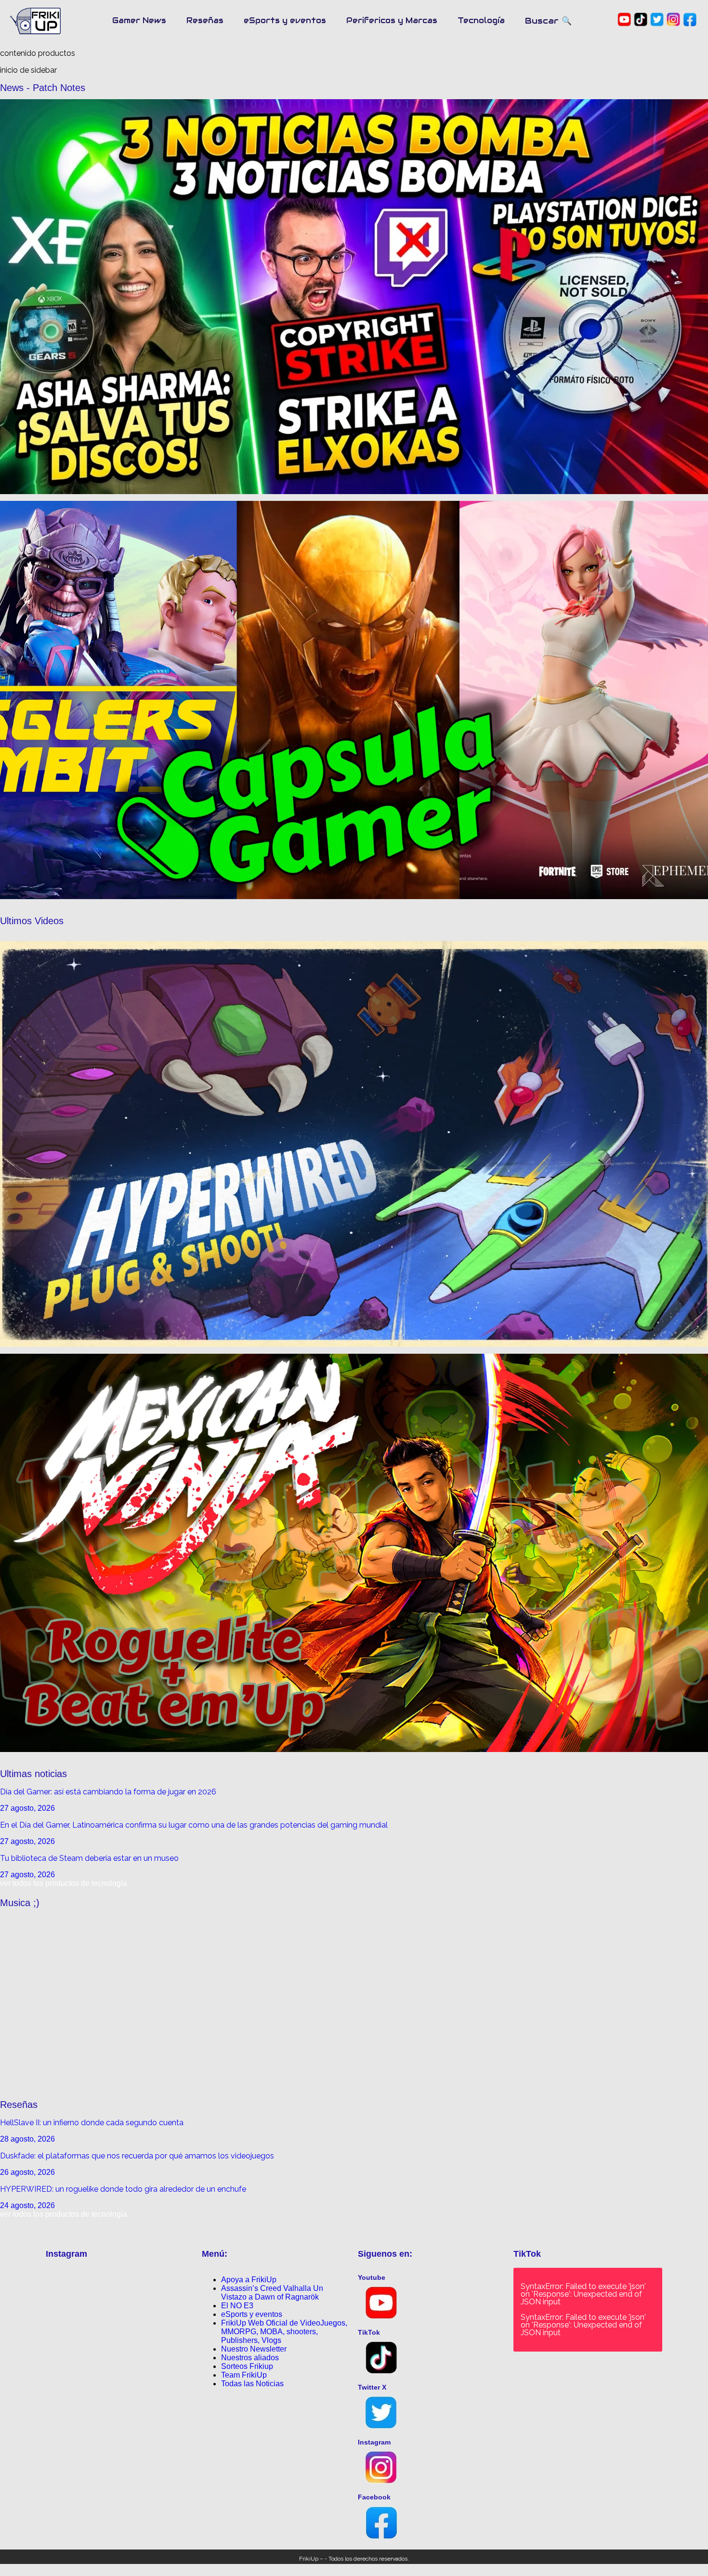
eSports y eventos (285, 20)
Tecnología (481, 20)
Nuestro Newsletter (254, 2349)
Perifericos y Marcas (392, 20)
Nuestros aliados (250, 2358)
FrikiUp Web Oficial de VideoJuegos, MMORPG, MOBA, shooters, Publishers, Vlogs (284, 2332)
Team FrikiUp (244, 2375)
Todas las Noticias (252, 2384)
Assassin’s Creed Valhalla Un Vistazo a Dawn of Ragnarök (272, 2293)
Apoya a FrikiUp (249, 2280)
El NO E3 (237, 2306)
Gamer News (139, 20)
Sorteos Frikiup (247, 2366)
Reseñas (205, 20)
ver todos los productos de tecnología (64, 1883)
